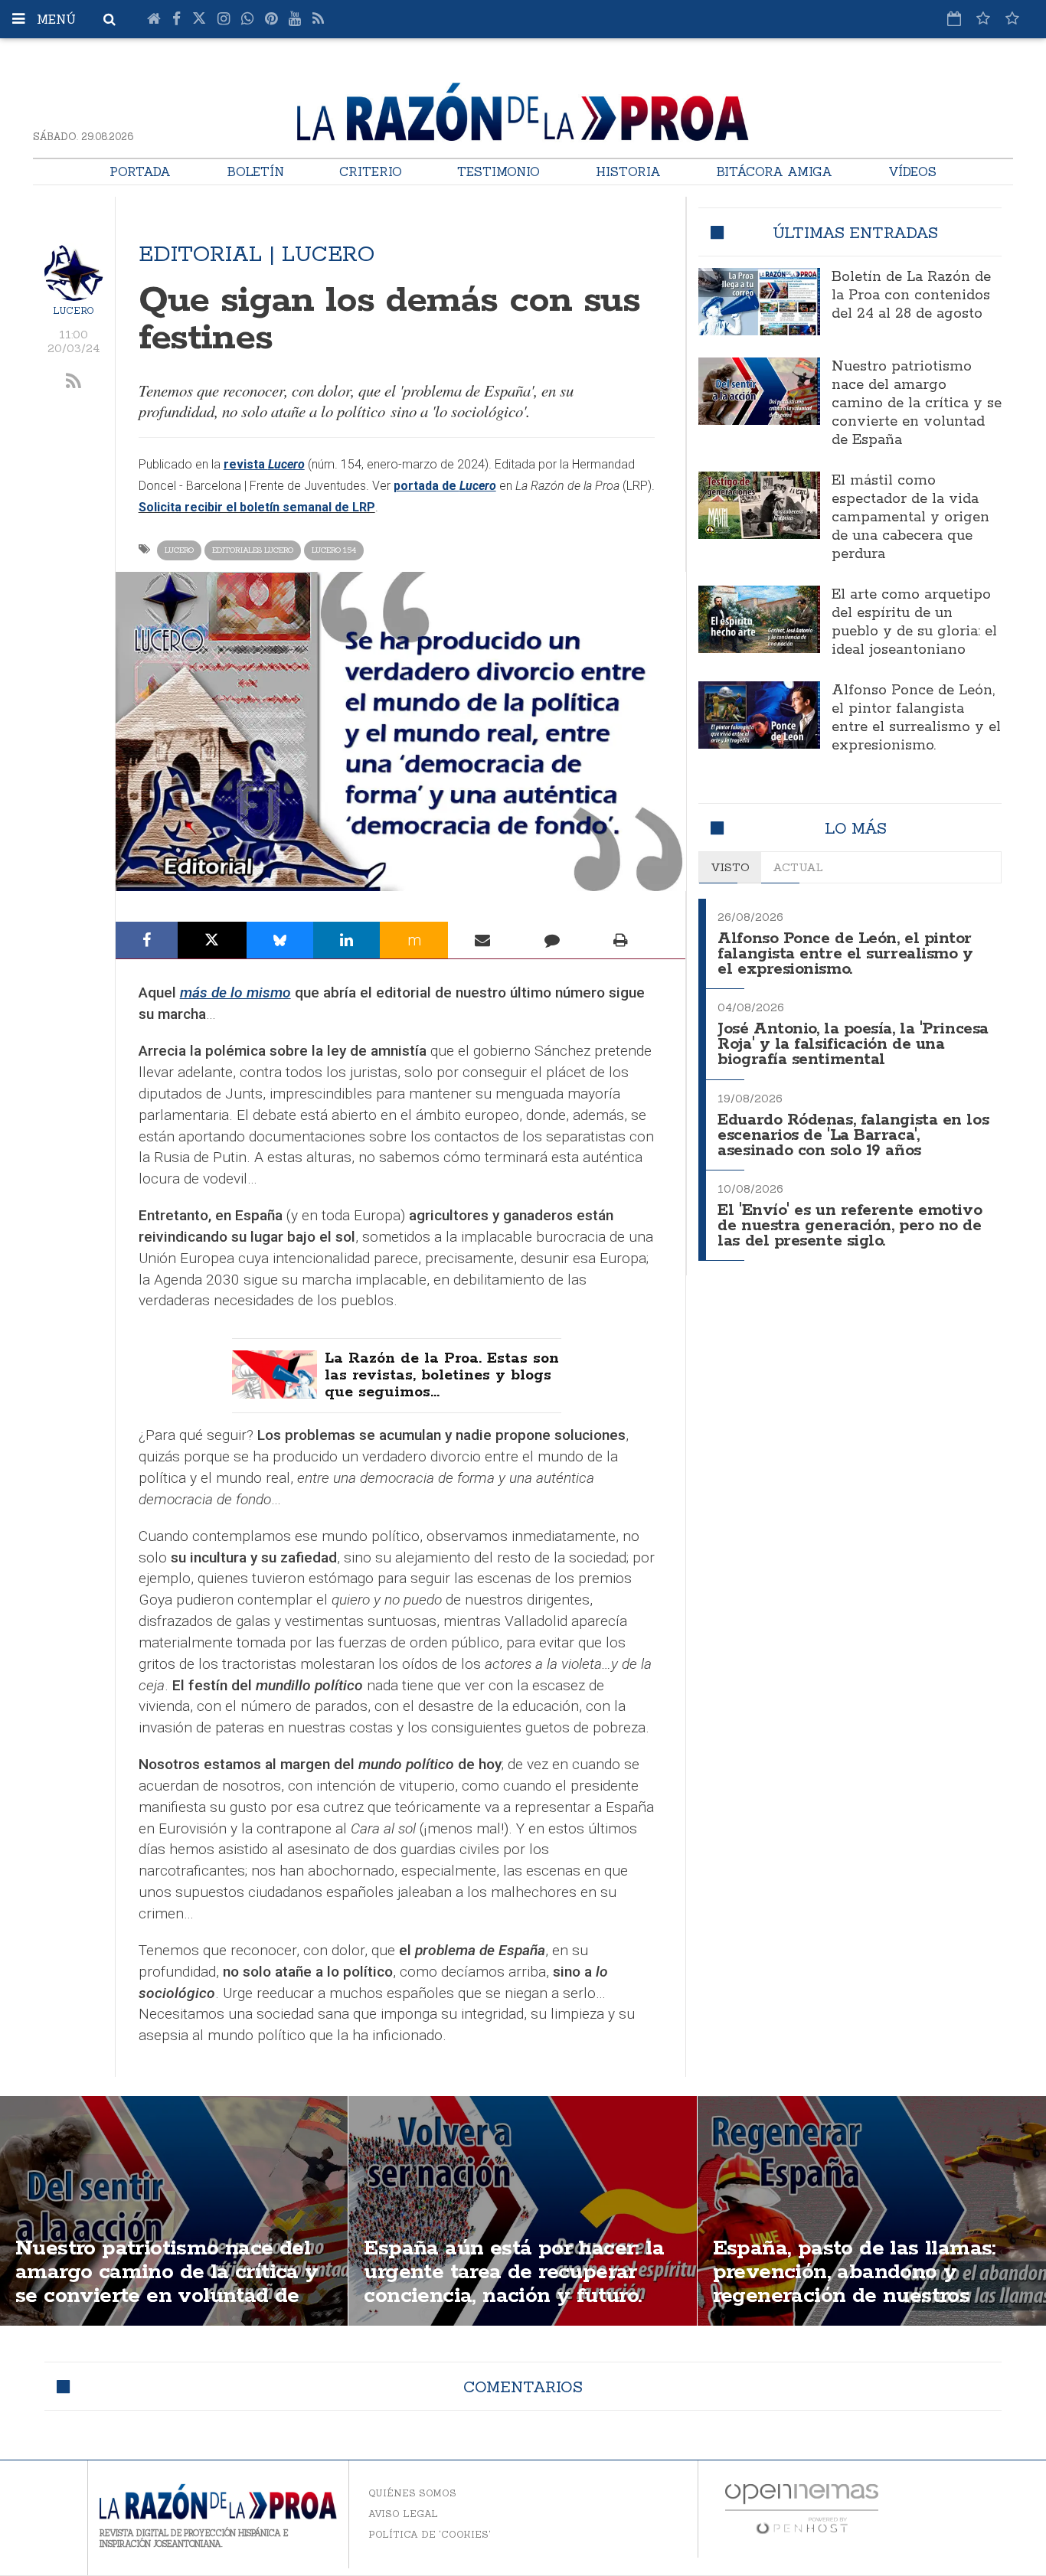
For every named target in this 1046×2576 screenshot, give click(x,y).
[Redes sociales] (983, 18)
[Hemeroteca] (954, 18)
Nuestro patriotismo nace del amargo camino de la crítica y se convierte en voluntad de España (917, 403)
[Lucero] (74, 272)
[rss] (74, 382)
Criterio (371, 171)
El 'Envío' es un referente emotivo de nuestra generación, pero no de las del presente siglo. (850, 1226)
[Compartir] (147, 940)
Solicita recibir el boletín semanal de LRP (257, 507)
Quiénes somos (412, 2493)
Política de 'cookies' (430, 2534)
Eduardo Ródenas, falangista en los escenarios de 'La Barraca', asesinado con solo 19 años (853, 1136)
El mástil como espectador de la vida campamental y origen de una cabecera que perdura (910, 517)
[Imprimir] (621, 940)
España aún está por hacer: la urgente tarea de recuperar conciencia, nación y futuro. (514, 2272)
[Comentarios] (551, 940)
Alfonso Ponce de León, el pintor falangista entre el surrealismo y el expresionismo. (916, 718)
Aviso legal (403, 2514)
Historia (628, 171)
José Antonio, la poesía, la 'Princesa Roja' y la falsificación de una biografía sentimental (853, 1045)
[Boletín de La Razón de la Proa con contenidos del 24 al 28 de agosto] (759, 302)
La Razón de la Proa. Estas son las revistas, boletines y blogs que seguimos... (442, 1376)
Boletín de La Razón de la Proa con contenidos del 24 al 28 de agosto (911, 295)
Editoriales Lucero (253, 550)
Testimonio (498, 171)
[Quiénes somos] (1012, 18)
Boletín (255, 171)
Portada (140, 171)
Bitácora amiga (774, 171)
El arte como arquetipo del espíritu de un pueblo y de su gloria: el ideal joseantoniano (914, 622)
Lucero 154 (334, 550)
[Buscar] (110, 19)
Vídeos (912, 171)
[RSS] (318, 19)
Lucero (74, 310)
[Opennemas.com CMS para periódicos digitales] (802, 2508)
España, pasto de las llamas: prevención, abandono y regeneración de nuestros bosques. (855, 2284)
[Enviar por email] (482, 940)
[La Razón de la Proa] (523, 109)
